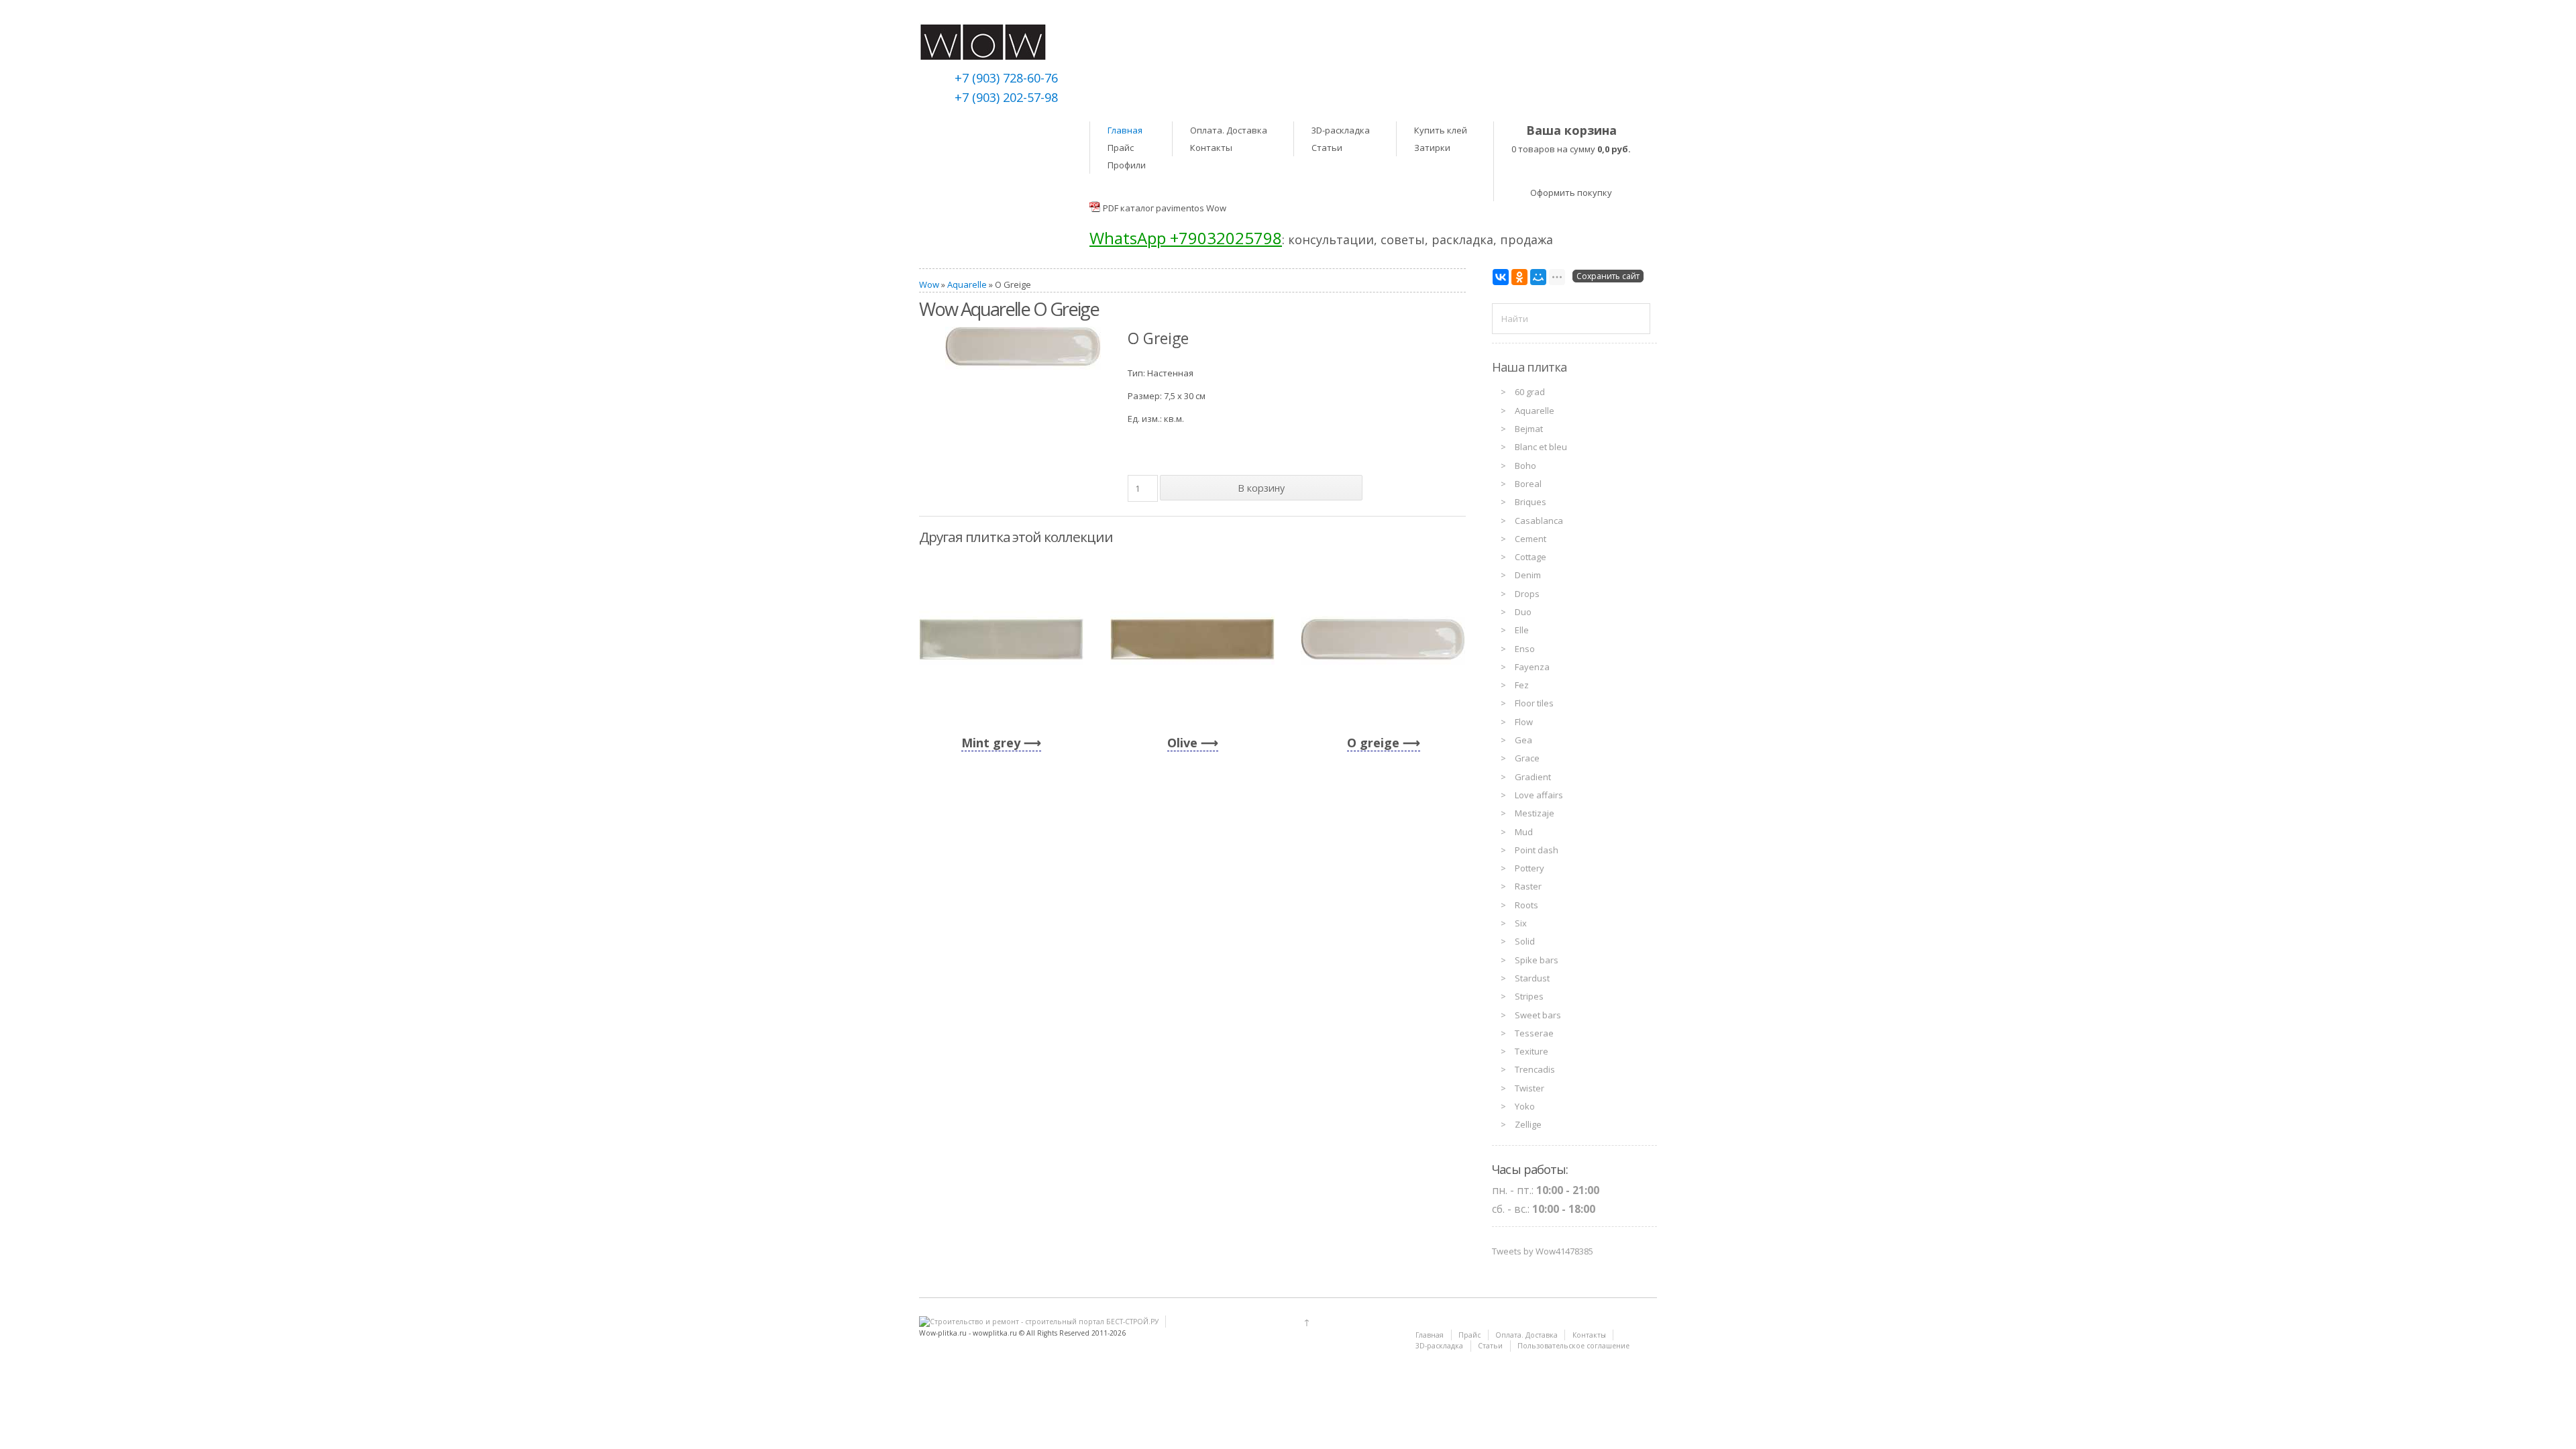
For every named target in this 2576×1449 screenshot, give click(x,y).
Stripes (1529, 996)
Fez (1522, 685)
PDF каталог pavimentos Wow (1165, 208)
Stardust (1532, 978)
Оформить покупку (1571, 193)
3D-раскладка (1341, 130)
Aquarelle (967, 284)
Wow (929, 284)
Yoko (1525, 1106)
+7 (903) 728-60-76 (1006, 78)
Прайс (1121, 148)
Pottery (1529, 868)
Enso (1525, 649)
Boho (1525, 466)
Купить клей (1441, 130)
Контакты (1211, 148)
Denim (1528, 575)
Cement (1531, 539)
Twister (1529, 1088)
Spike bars (1537, 960)
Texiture (1532, 1051)
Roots (1526, 905)
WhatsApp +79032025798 (1186, 238)
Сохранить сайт (1608, 276)
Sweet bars (1538, 1015)
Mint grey (991, 743)
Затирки (1432, 148)
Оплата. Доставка (1229, 130)
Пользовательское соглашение (1573, 1346)
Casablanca (1539, 521)
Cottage (1531, 557)
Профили (1127, 165)
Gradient (1533, 777)
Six (1521, 923)
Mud (1524, 832)
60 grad (1530, 392)
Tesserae (1534, 1033)
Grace (1527, 758)
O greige (1373, 743)
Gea (1523, 740)
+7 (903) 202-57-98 (1006, 97)
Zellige (1528, 1124)
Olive (1182, 743)
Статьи (1327, 148)
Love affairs (1539, 795)
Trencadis (1535, 1069)
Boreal (1528, 484)
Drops (1527, 594)
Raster (1528, 886)
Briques (1531, 502)
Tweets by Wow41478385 (1543, 1251)
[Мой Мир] (1538, 277)
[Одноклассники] (1519, 277)
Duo (1523, 612)
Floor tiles (1534, 703)
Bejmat (1529, 429)
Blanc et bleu (1541, 447)
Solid (1525, 941)
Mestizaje (1535, 813)
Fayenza (1532, 667)
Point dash (1537, 850)
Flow (1524, 722)
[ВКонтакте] (1501, 277)
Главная (1125, 130)
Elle (1522, 630)
